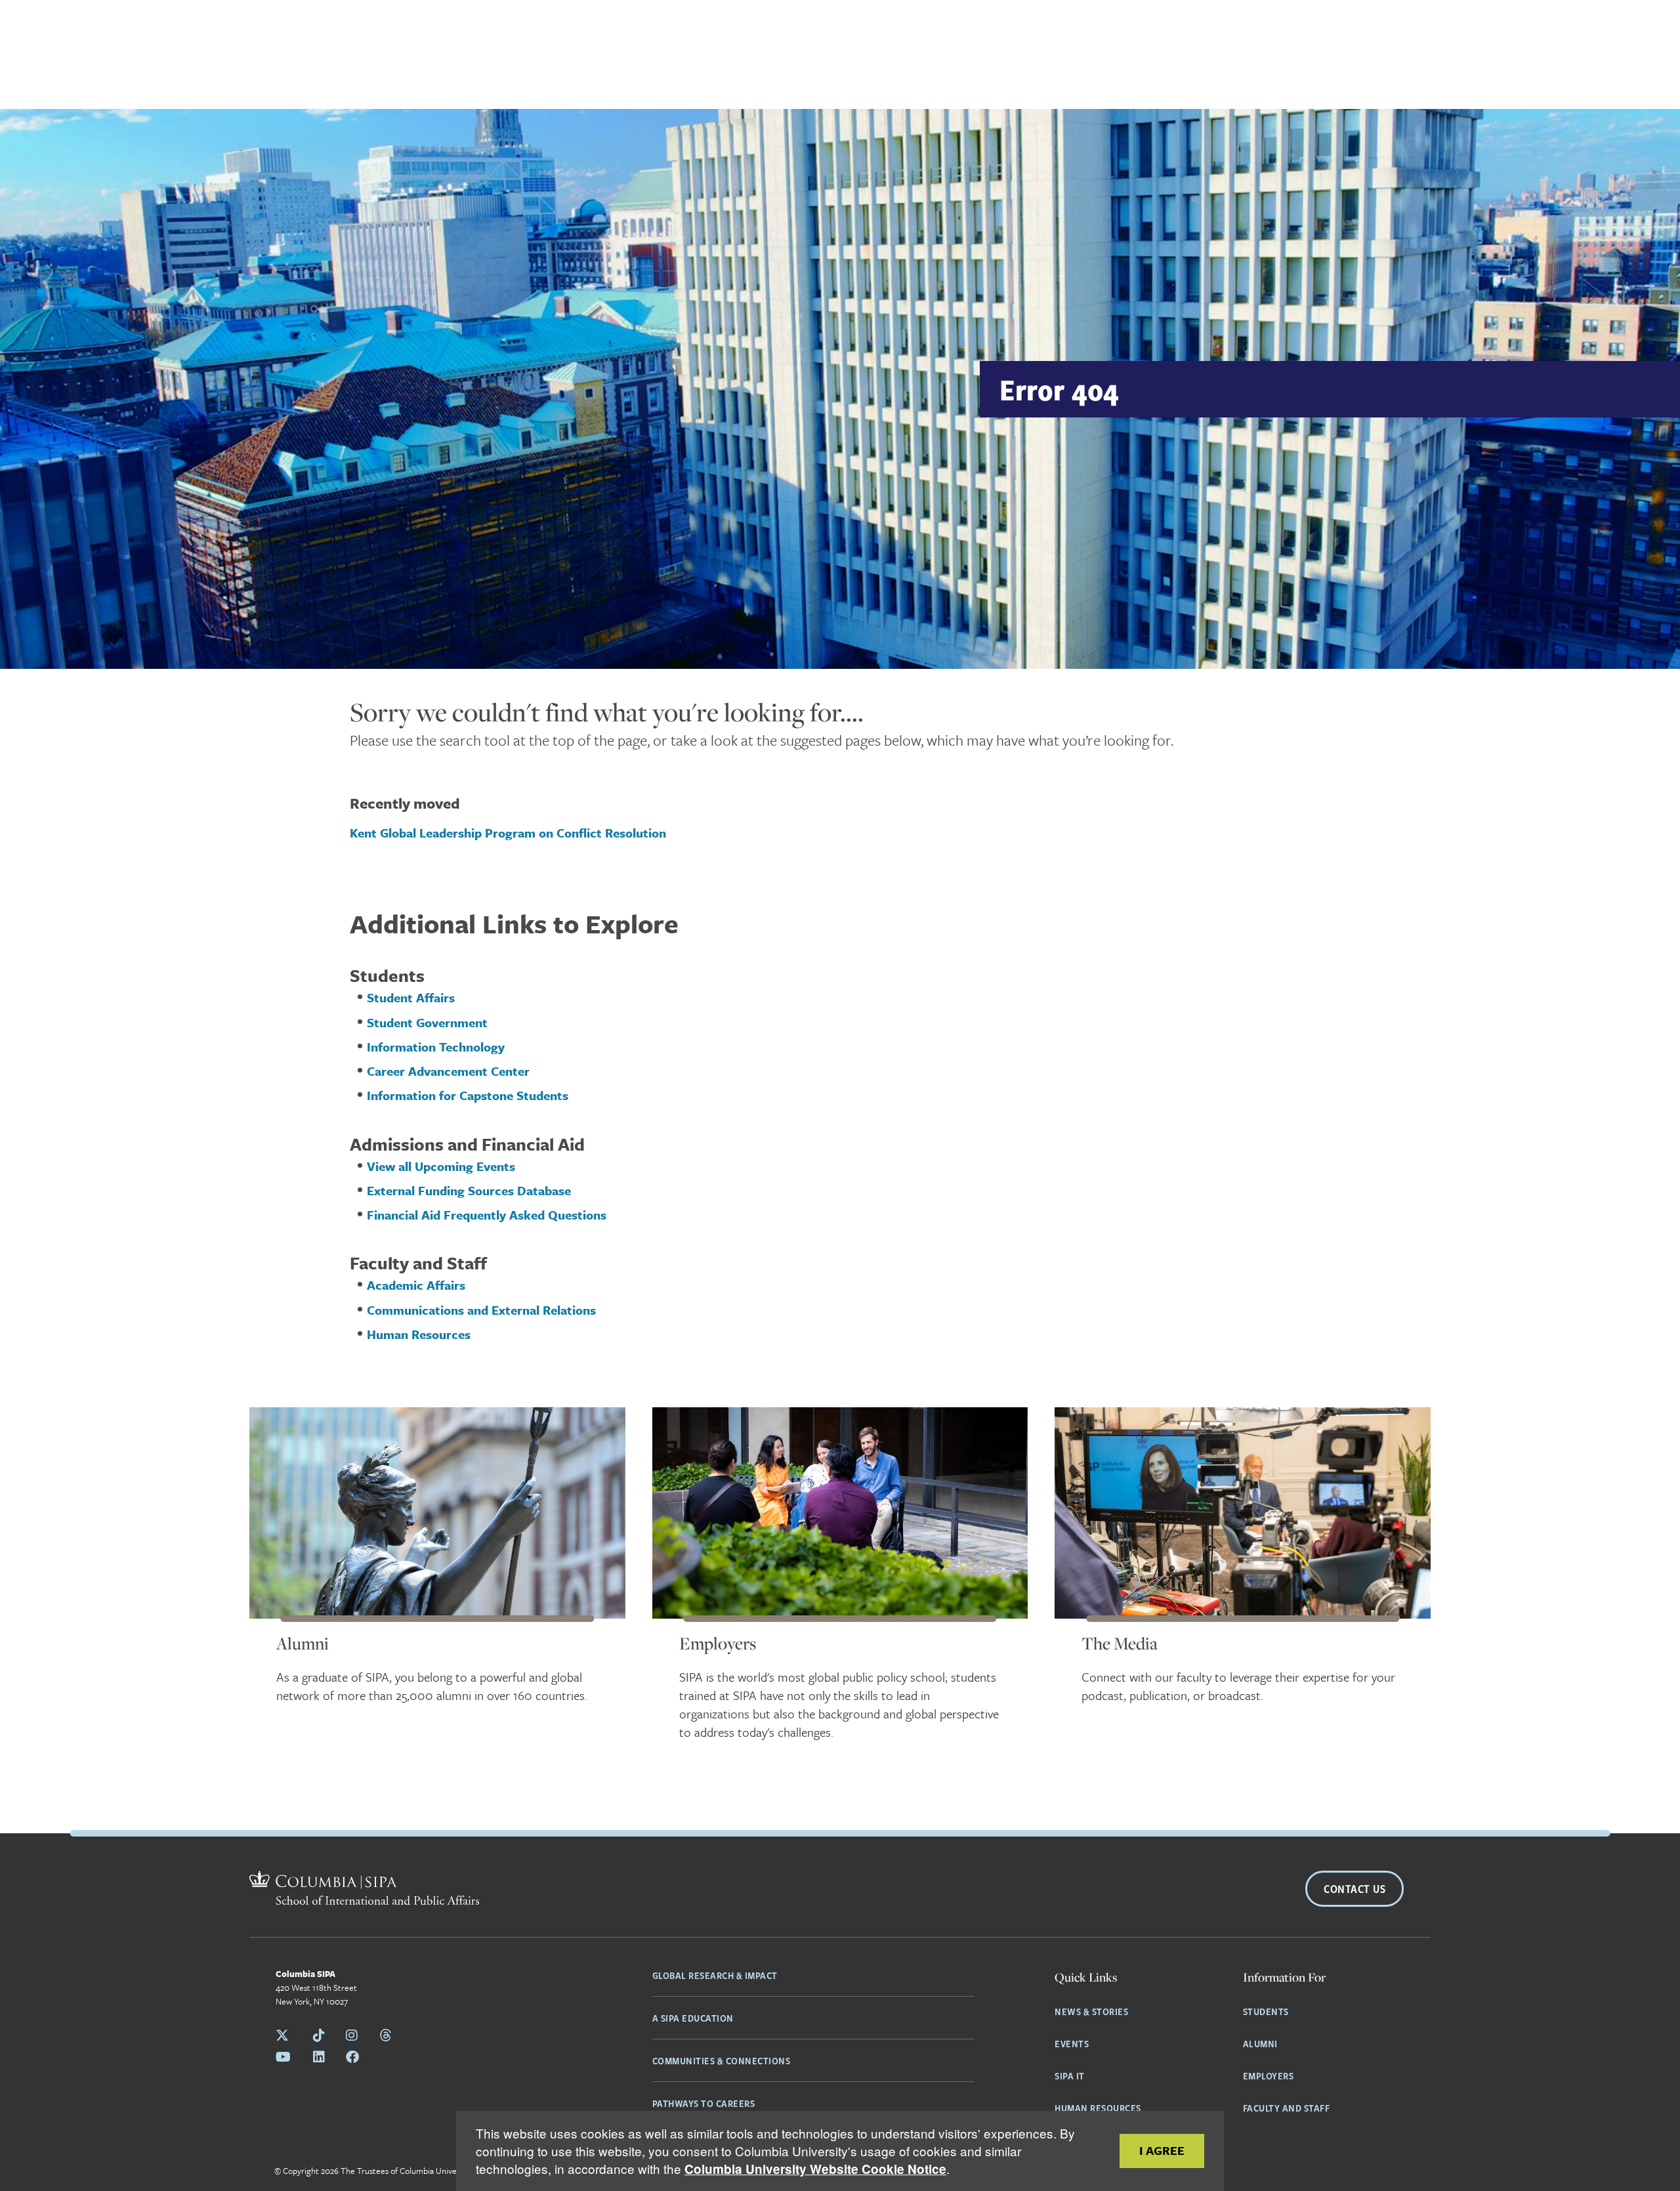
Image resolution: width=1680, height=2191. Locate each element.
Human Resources (1098, 2108)
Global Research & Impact (715, 1975)
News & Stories (1091, 2011)
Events (1072, 2043)
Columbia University (436, 2171)
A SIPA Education (693, 2018)
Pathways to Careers (704, 2103)
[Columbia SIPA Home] (364, 1890)
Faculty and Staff (1287, 2108)
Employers (718, 1643)
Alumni (303, 1643)
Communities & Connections (722, 2060)
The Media (1120, 1643)
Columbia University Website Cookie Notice (815, 2169)
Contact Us (1354, 1889)
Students (1266, 2011)
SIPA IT (1070, 2075)
